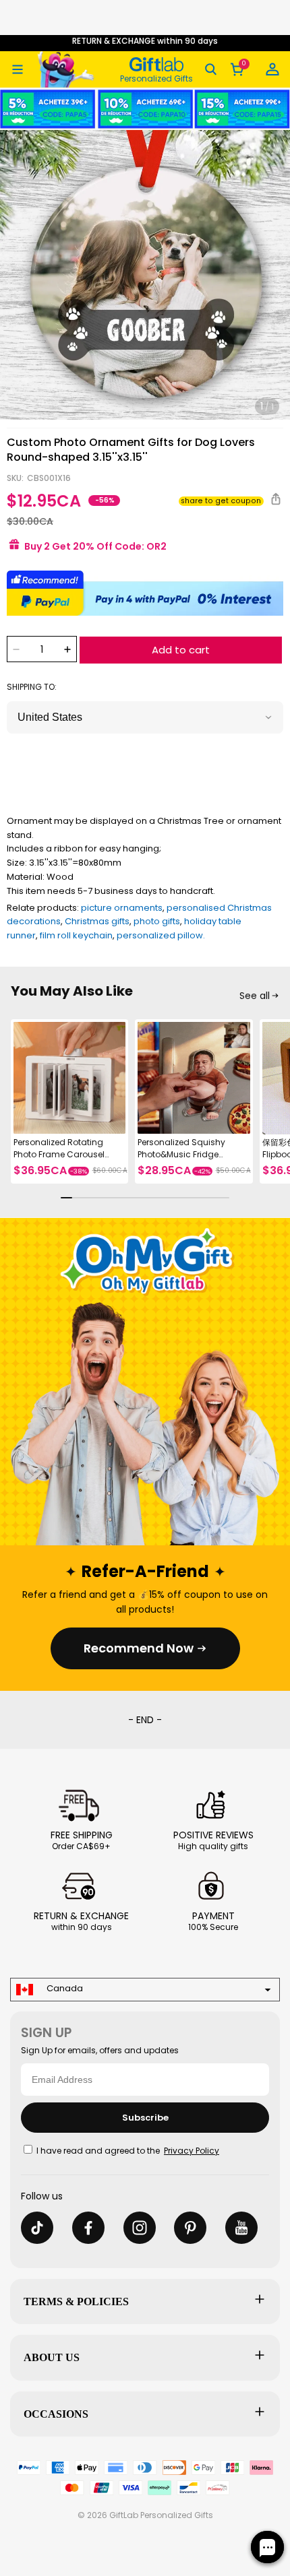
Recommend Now (139, 1648)
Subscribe (145, 2118)
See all (255, 996)
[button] (18, 69)
